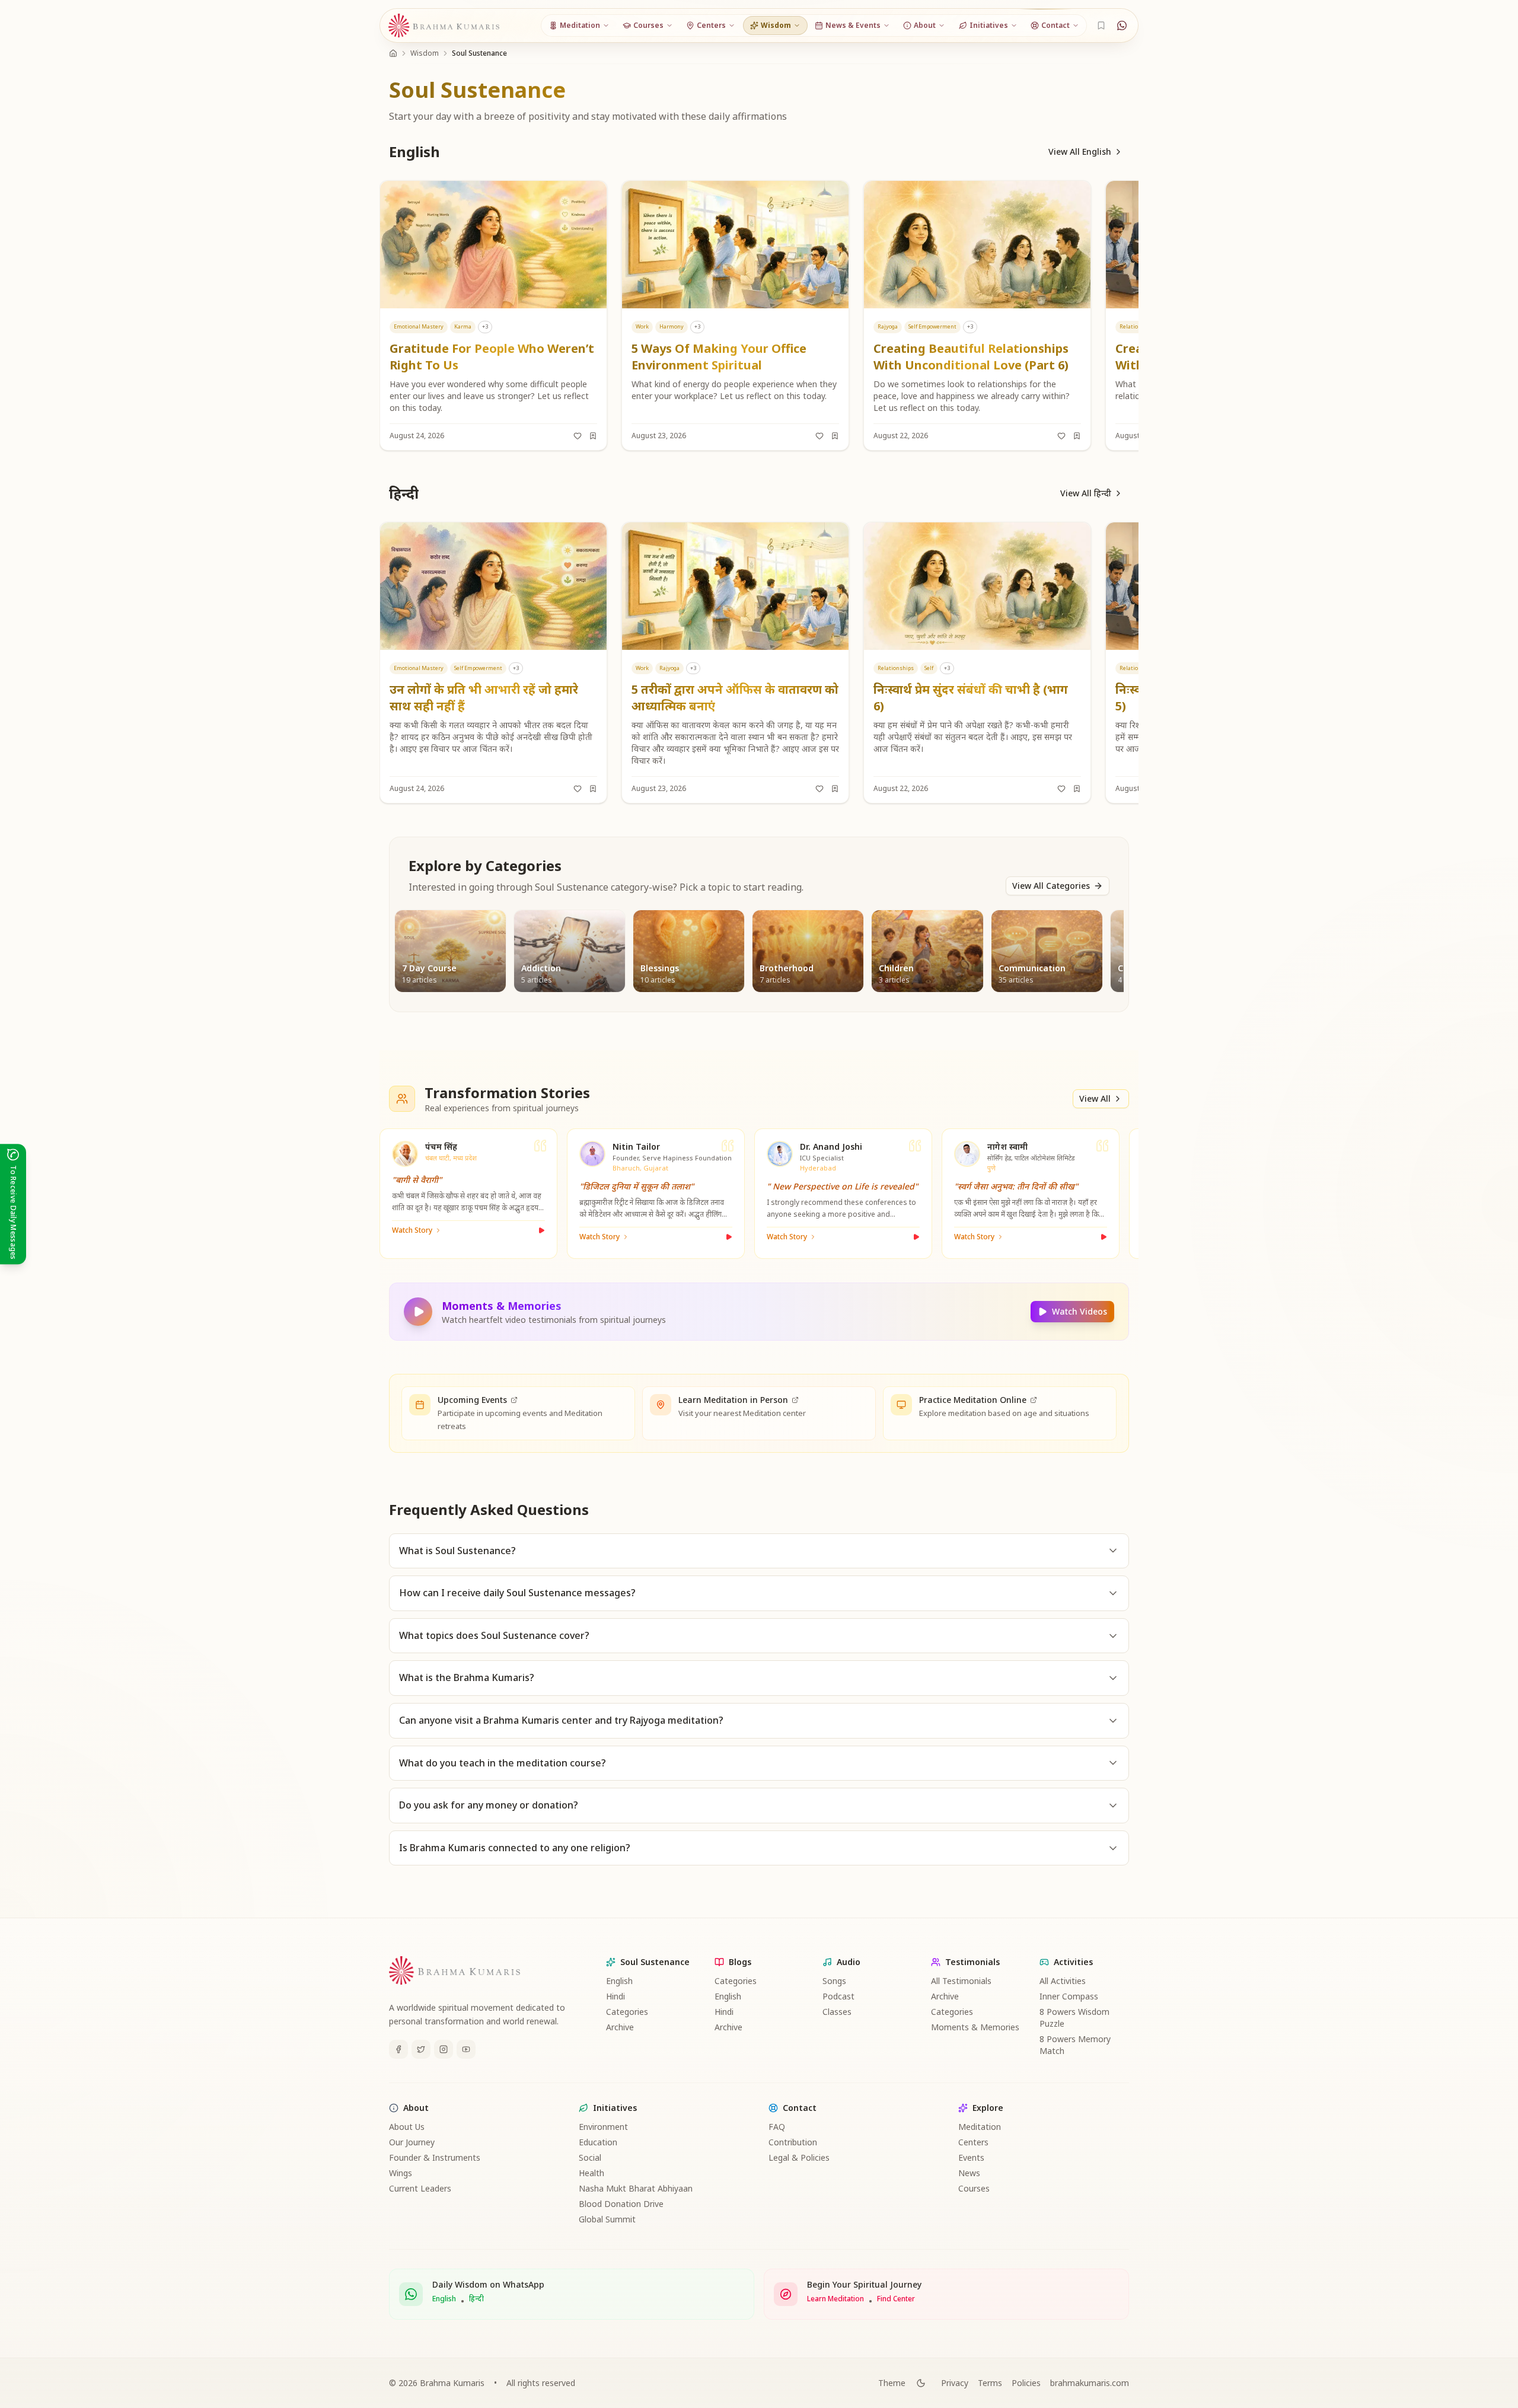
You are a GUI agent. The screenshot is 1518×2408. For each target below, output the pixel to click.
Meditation (980, 2127)
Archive (620, 2027)
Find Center (896, 2299)
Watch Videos (1079, 1311)
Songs (834, 1981)
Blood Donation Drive (621, 2204)
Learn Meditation (835, 2299)
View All (1095, 1098)
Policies (1026, 2383)
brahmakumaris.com (1090, 2383)
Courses (974, 2188)
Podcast (838, 1996)
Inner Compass (1069, 1996)
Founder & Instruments (435, 2157)
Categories (627, 2012)
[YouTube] (466, 2049)
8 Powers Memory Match (1075, 2045)
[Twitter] (421, 2049)
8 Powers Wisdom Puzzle (1074, 2018)
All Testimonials (961, 1981)
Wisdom (425, 53)
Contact (800, 2108)
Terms (990, 2383)
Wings (401, 2173)
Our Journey (412, 2142)
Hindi (616, 1996)
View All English (1080, 152)
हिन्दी (476, 2299)
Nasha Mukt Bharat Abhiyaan (636, 2188)
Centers (973, 2142)
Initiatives (615, 2108)
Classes (837, 2012)
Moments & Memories (975, 2027)
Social (590, 2157)
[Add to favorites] (578, 436)
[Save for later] (593, 436)
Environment (603, 2127)
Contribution (793, 2142)
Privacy (955, 2383)
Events (971, 2157)
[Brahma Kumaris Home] (444, 26)
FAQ (777, 2127)
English (619, 1981)
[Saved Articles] (1101, 25)
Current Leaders (420, 2188)
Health (591, 2173)
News (969, 2173)
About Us (407, 2127)
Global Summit (607, 2219)
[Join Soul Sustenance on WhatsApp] (1122, 25)
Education (598, 2142)
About (416, 2108)
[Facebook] (398, 2049)
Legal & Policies (799, 2157)
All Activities (1063, 1981)
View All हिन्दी (1086, 493)
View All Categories (1051, 886)
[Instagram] (444, 2049)
